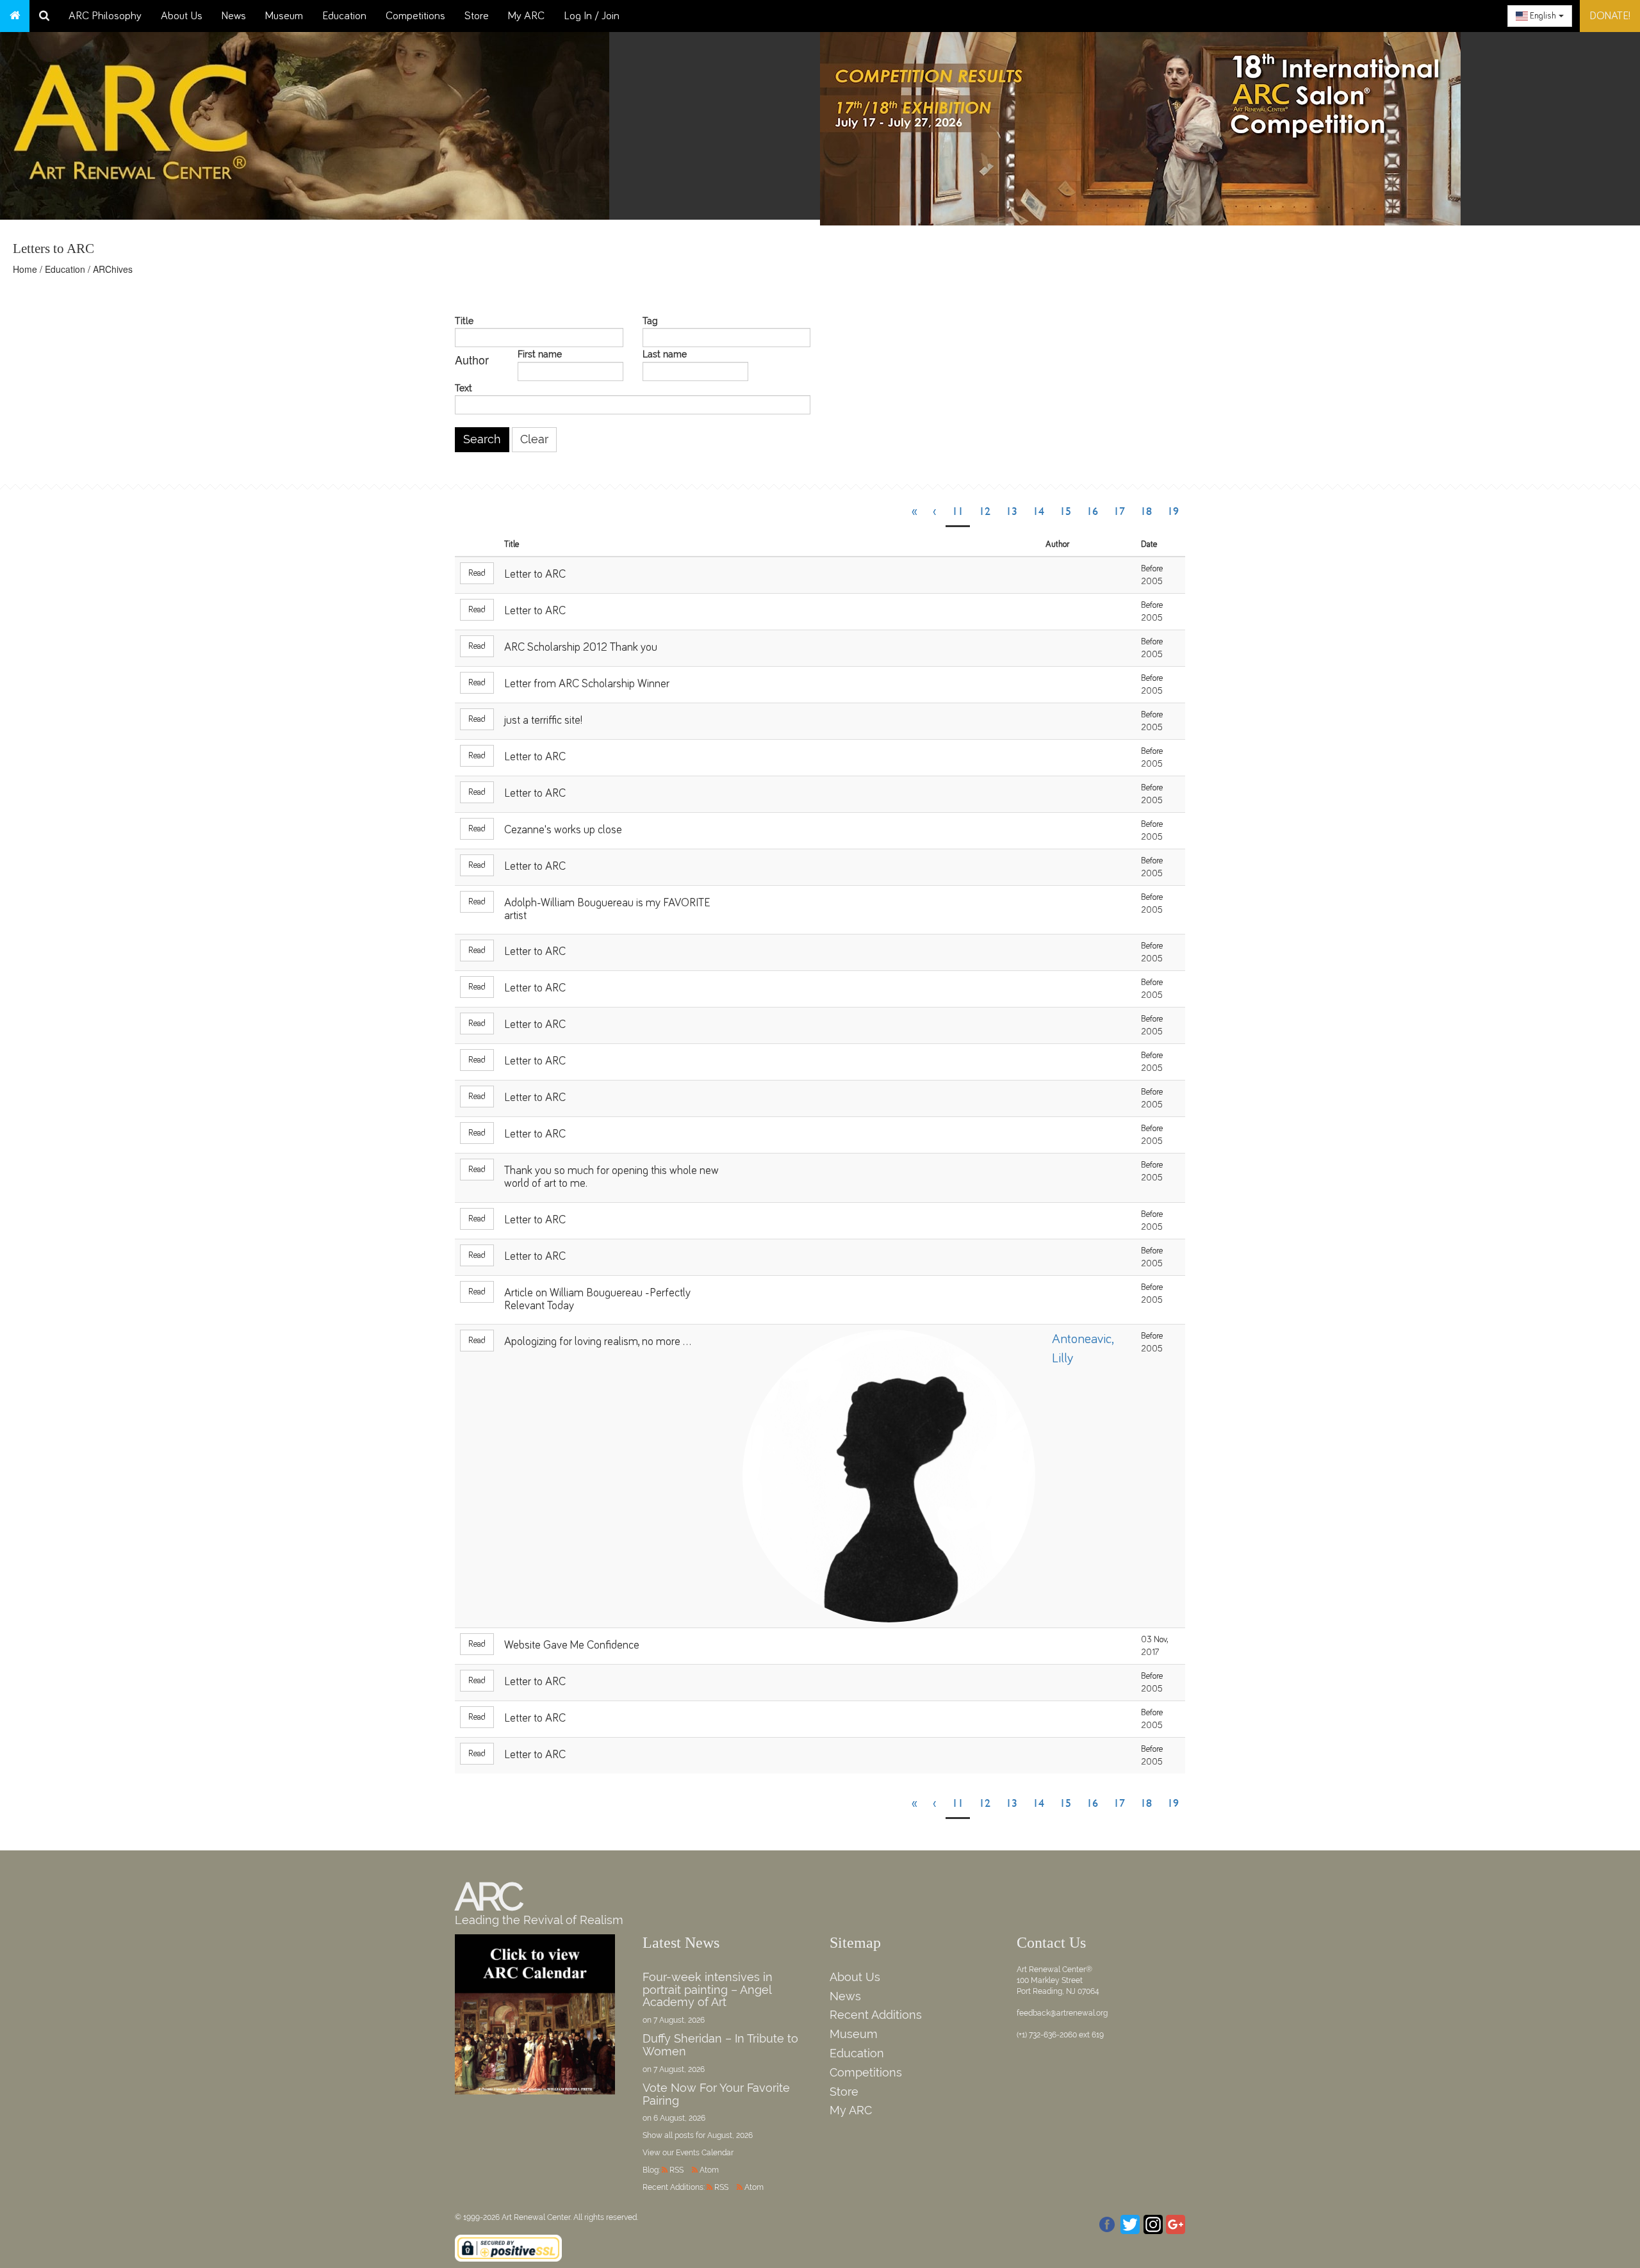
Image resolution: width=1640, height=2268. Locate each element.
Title (464, 321)
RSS (676, 2170)
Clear (534, 439)
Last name (665, 355)
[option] (1230, 126)
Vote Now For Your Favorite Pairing (716, 2094)
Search (482, 439)
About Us (182, 16)
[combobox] (1540, 16)
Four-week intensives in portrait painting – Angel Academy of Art (708, 1990)
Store (477, 16)
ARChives (113, 269)
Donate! (1610, 16)
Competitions (415, 16)
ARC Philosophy (105, 16)
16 (1092, 511)
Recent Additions (876, 2015)
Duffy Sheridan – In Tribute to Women (720, 2045)
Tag (650, 321)
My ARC (526, 16)
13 (1012, 511)
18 (1146, 511)
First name (540, 355)
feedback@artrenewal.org (1062, 2013)
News (234, 16)
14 (1038, 511)
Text (463, 388)
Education (344, 16)
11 (958, 511)
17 (1119, 511)
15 (1065, 511)
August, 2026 (730, 2135)
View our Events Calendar (688, 2153)
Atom (709, 2170)
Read (477, 573)
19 (1173, 511)
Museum (284, 16)
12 (985, 511)
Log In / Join (592, 16)
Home (25, 269)
